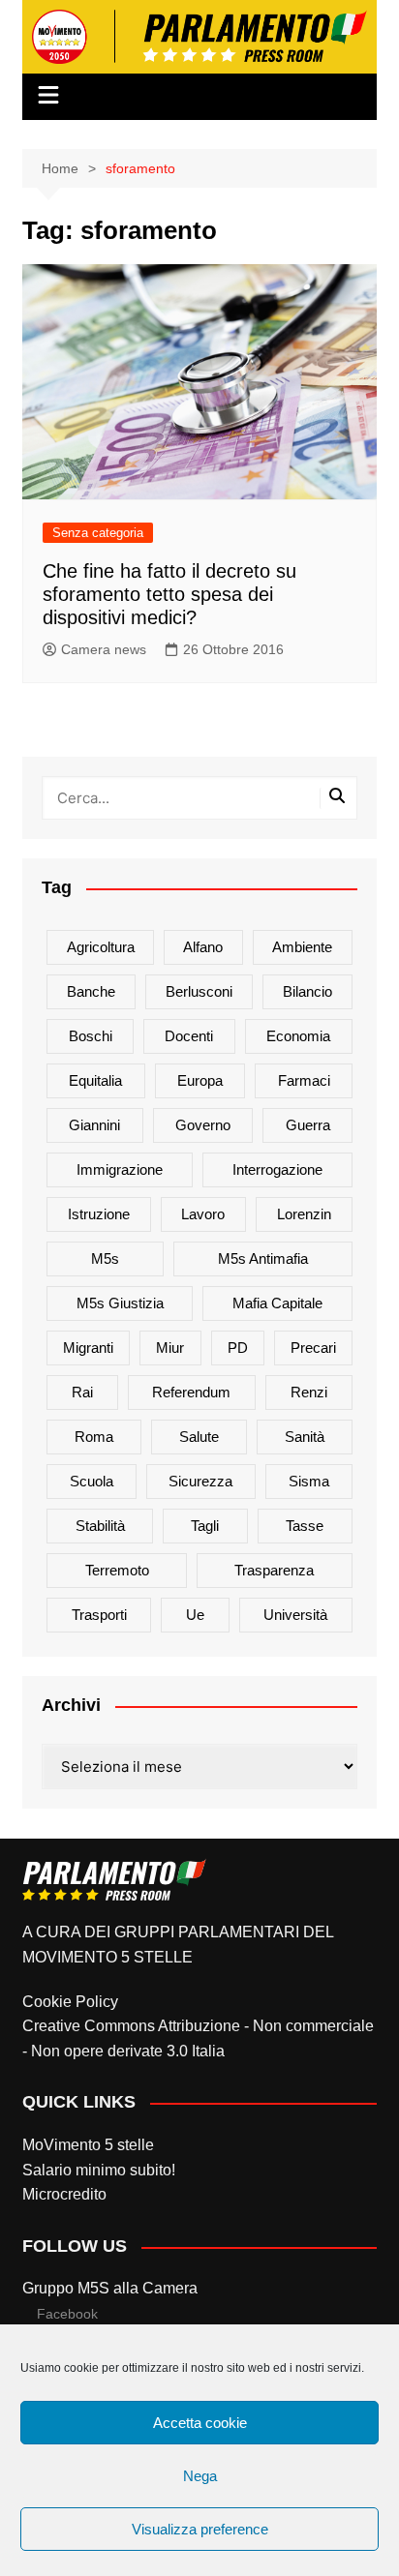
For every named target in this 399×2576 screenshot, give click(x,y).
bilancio (307, 991)
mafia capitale (277, 1303)
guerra (308, 1125)
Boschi (91, 1036)
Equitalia (95, 1080)
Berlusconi (199, 991)
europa (200, 1080)
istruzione (99, 1214)
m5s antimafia (263, 1258)
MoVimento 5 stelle (88, 2145)
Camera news (104, 649)
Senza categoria (98, 533)
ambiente (302, 947)
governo (203, 1125)
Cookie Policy (70, 2002)
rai (82, 1392)
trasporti (99, 1615)
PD (238, 1348)
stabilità (100, 1526)
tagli (205, 1526)
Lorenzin (304, 1214)
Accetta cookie (200, 2423)
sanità (305, 1437)
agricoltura (101, 947)
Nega (200, 2476)
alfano (203, 947)
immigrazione (120, 1169)
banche (91, 991)
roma (94, 1437)
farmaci (304, 1080)
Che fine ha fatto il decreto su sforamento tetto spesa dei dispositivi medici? (169, 594)
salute (199, 1437)
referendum (191, 1392)
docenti (189, 1036)
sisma (309, 1481)
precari (313, 1348)
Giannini (94, 1125)
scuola (92, 1481)
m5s (105, 1258)
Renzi (309, 1392)
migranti (88, 1348)
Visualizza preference (200, 2529)
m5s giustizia (120, 1303)
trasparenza (274, 1570)
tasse (305, 1526)
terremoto (117, 1570)
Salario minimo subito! (99, 2170)
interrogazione (277, 1169)
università (295, 1615)
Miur (170, 1348)
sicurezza (200, 1481)
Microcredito (64, 2194)
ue (195, 1615)
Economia (298, 1036)
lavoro (203, 1214)
